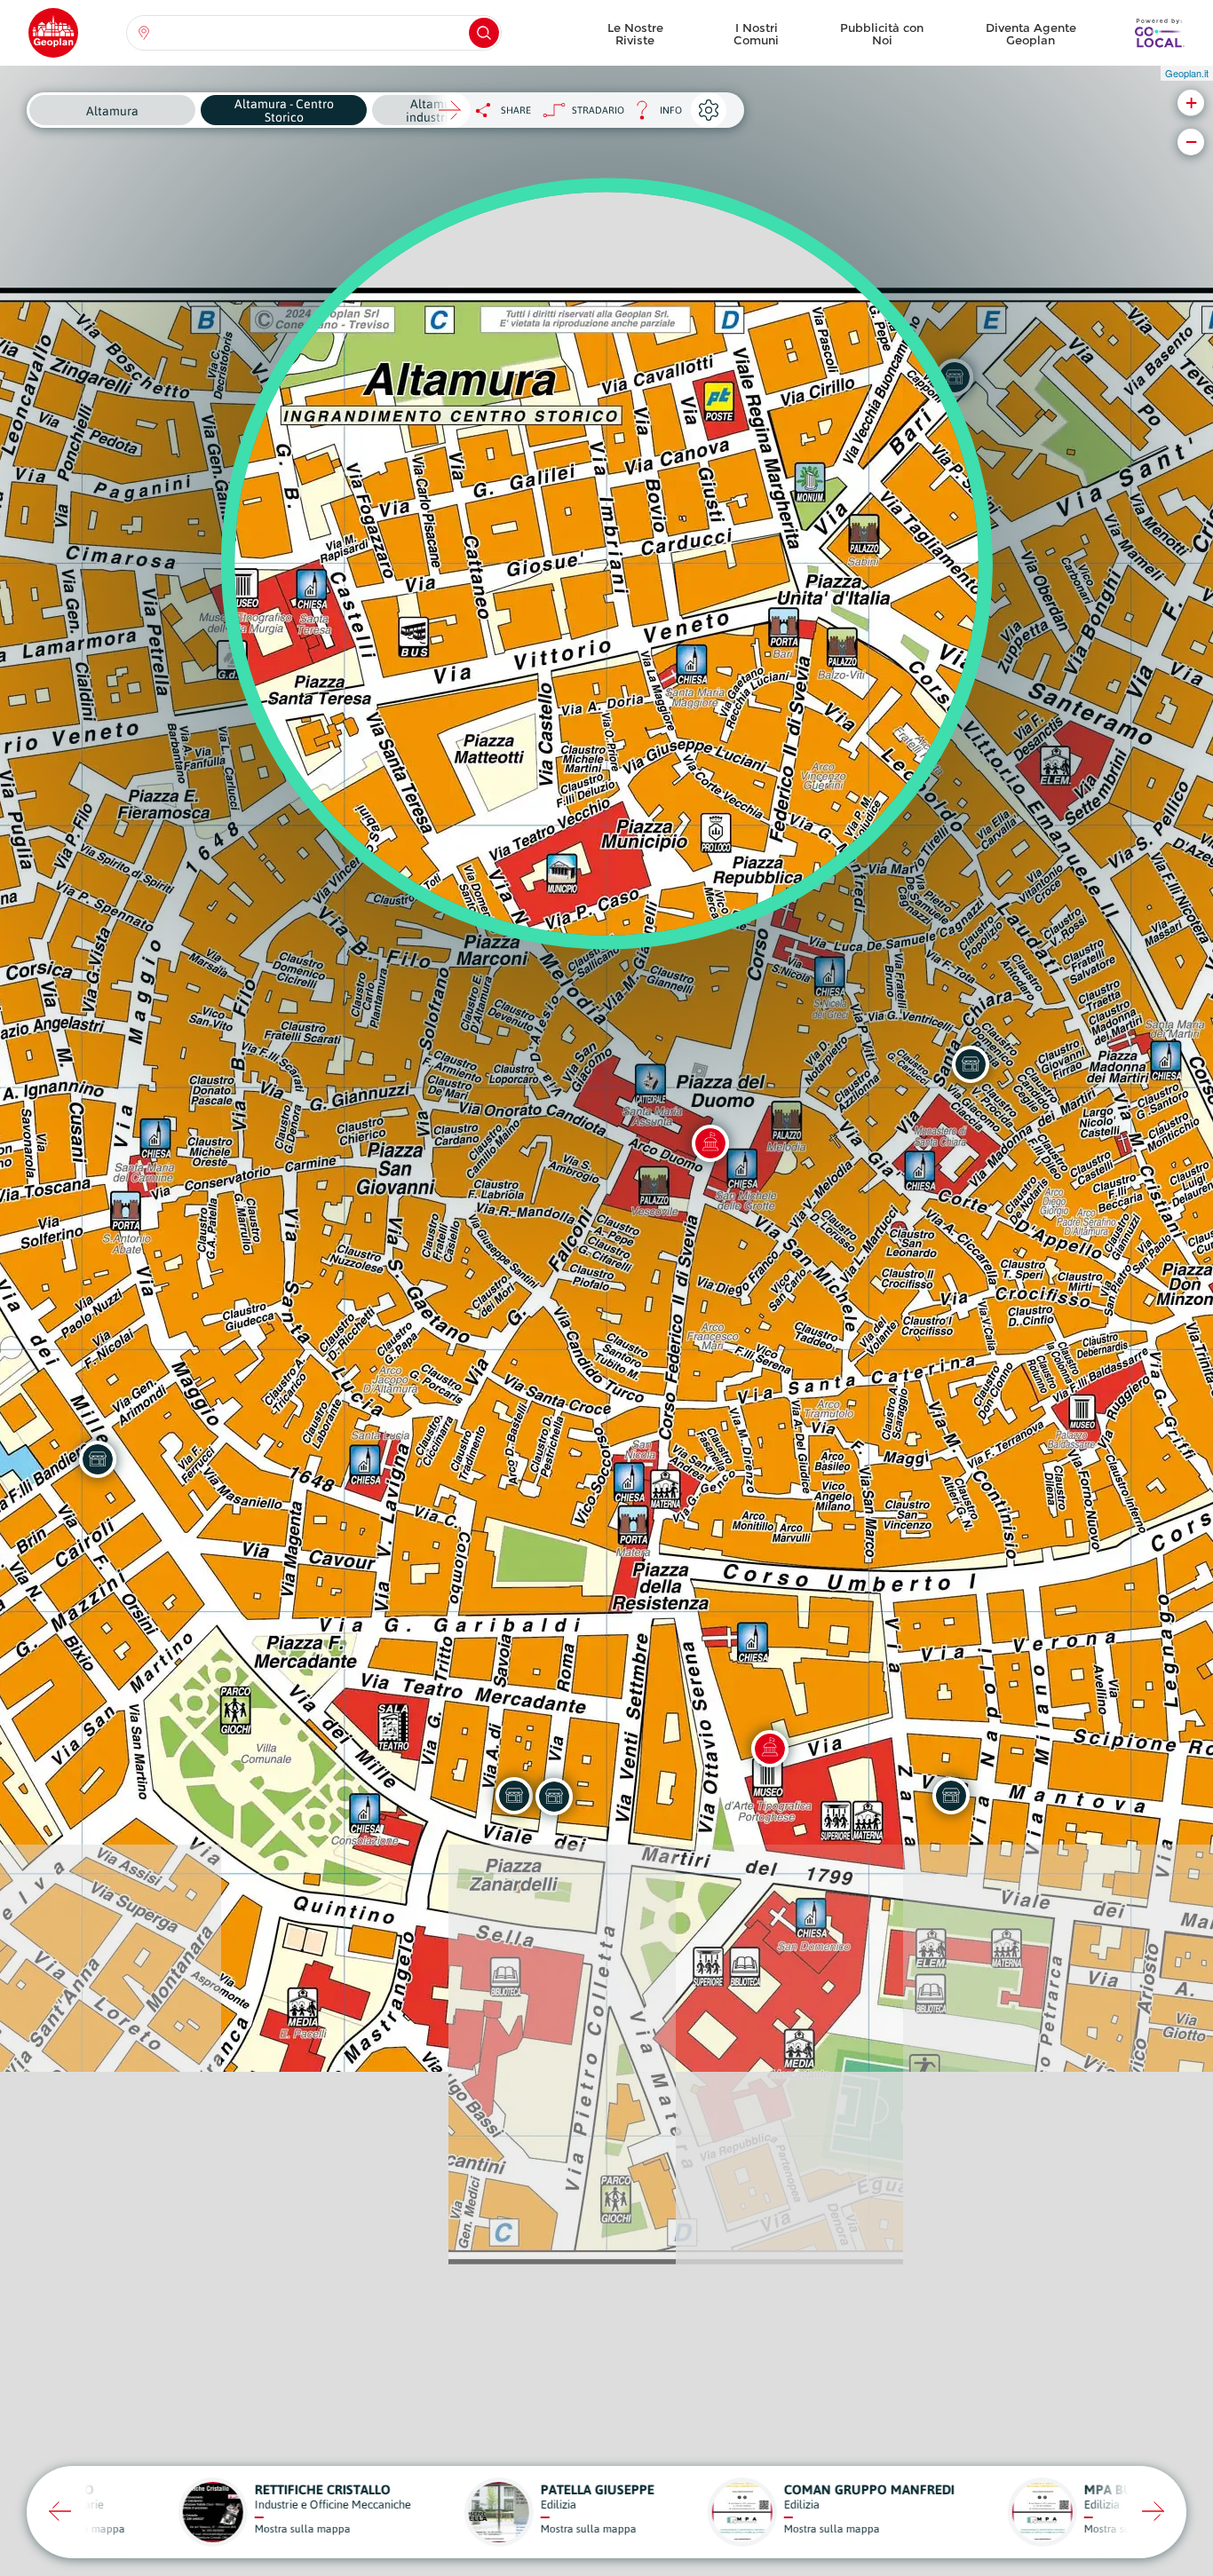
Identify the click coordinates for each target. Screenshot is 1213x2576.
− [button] (1191, 142)
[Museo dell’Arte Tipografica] (770, 1749)
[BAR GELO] (514, 1796)
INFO (653, 115)
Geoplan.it (1187, 73)
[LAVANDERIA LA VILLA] (554, 1797)
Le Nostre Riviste (635, 34)
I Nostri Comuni (756, 34)
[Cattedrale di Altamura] (710, 1143)
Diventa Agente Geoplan (1031, 34)
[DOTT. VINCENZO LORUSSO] (951, 1796)
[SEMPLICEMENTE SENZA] (98, 1459)
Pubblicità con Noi (882, 34)
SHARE (516, 110)
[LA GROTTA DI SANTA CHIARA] (971, 1064)
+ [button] (1191, 103)
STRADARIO (598, 110)
